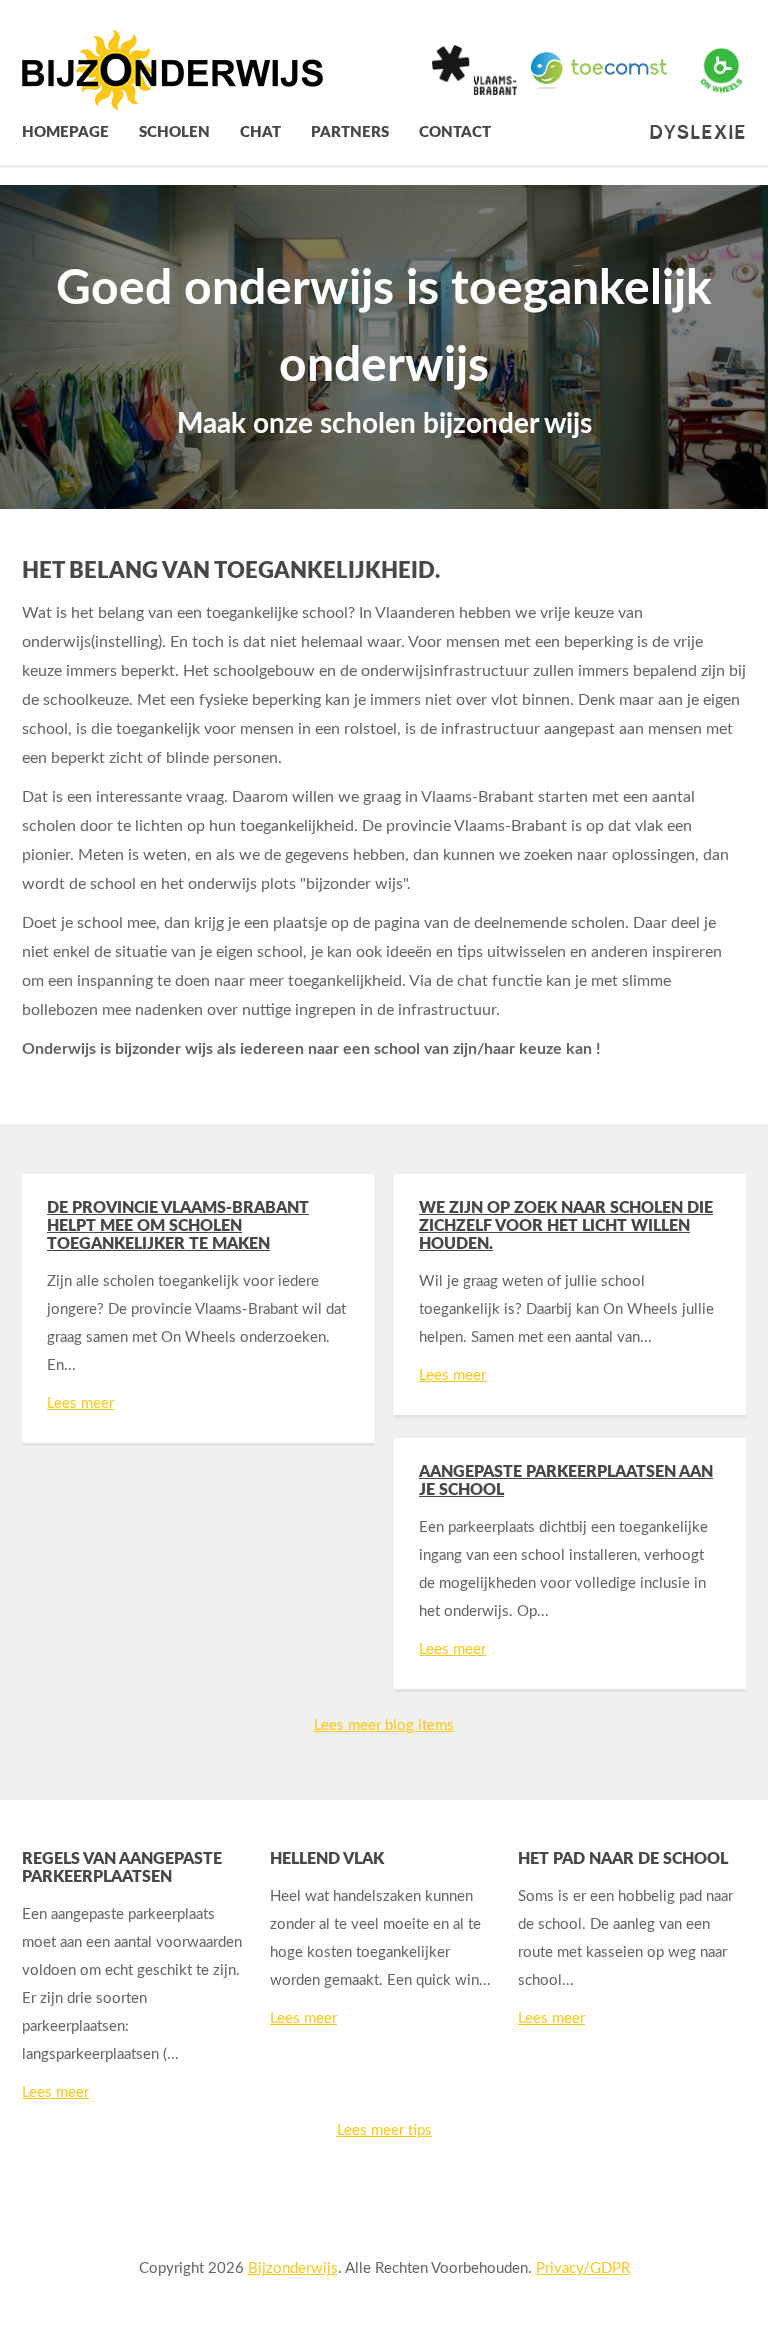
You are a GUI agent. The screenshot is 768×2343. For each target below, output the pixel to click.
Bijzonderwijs (293, 2268)
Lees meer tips (384, 2130)
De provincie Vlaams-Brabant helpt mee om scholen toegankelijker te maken (178, 1226)
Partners (350, 132)
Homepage (65, 132)
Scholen (174, 132)
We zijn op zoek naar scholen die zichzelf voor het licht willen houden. (566, 1226)
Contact (455, 132)
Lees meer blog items (384, 1725)
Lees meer (80, 1403)
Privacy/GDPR (583, 2268)
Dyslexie (697, 132)
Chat (260, 132)
